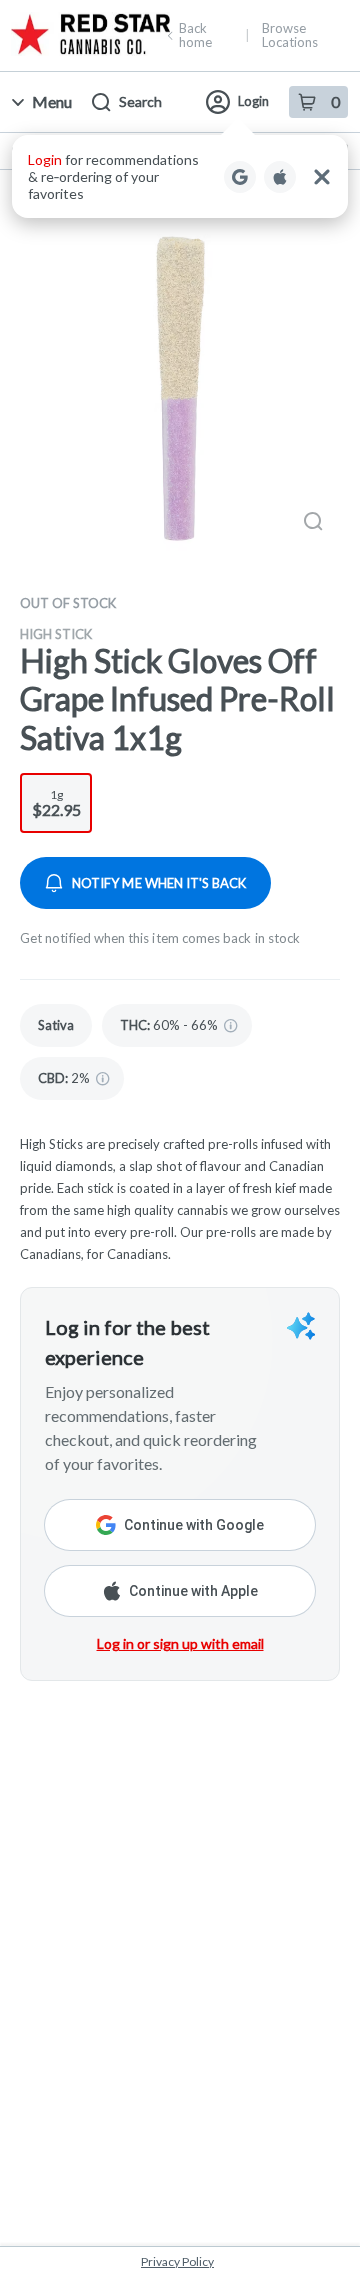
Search (140, 101)
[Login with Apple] (280, 177)
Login (253, 101)
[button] (180, 176)
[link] (56, 1025)
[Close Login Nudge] (322, 177)
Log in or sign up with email (180, 1643)
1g (56, 803)
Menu (52, 101)
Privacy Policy (177, 2261)
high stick (56, 634)
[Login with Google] (240, 177)
